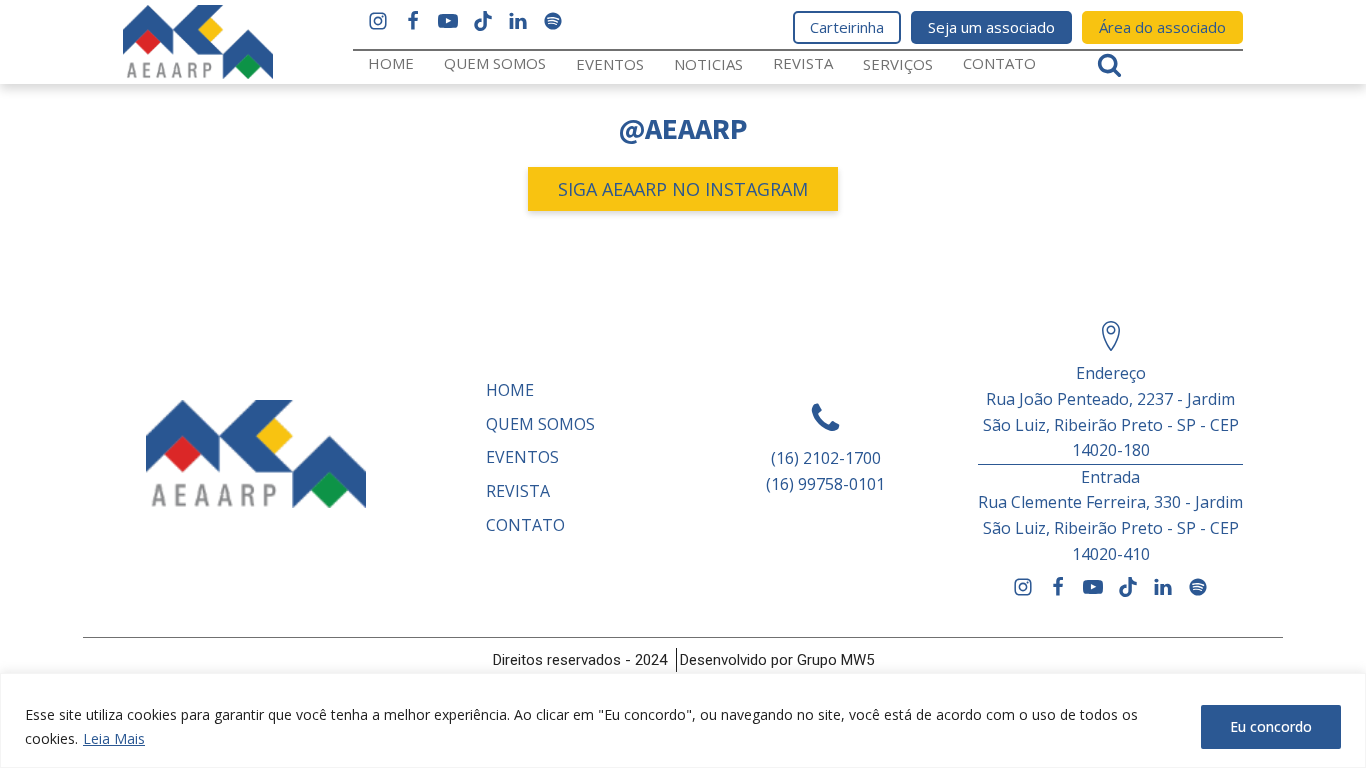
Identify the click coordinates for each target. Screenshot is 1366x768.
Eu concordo (1271, 726)
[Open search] (1109, 64)
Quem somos (495, 63)
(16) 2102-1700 (826, 458)
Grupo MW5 (835, 660)
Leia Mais (114, 738)
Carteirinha (847, 27)
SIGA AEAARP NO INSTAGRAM (683, 189)
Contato (999, 63)
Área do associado (1162, 27)
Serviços (898, 64)
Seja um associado (991, 27)
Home (391, 63)
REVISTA (803, 63)
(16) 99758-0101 (825, 484)
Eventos (610, 64)
